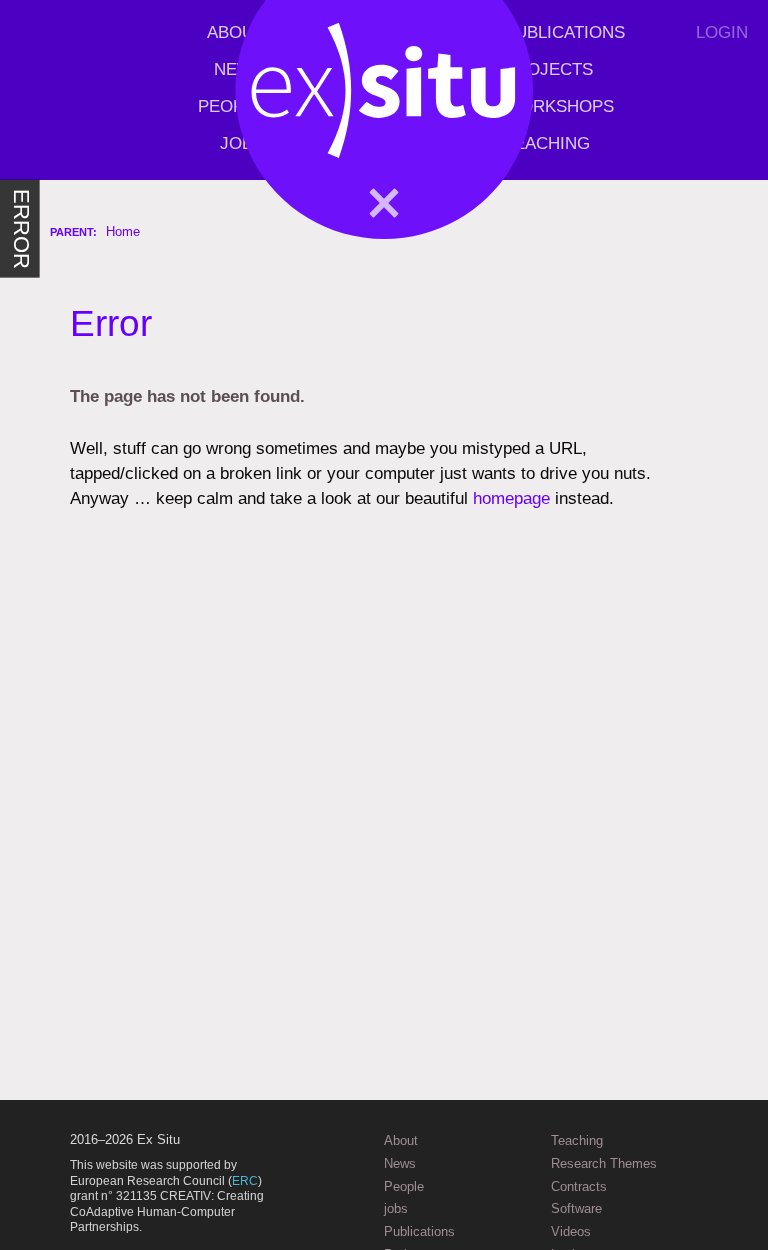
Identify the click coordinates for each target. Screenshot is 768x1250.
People (231, 106)
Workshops (559, 106)
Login (722, 32)
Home (123, 231)
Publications (564, 32)
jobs (242, 143)
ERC (245, 1181)
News (239, 69)
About (235, 32)
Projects (548, 69)
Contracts (579, 1186)
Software (576, 1208)
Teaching (547, 143)
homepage (511, 498)
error (20, 229)
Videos (571, 1231)
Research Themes (604, 1163)
